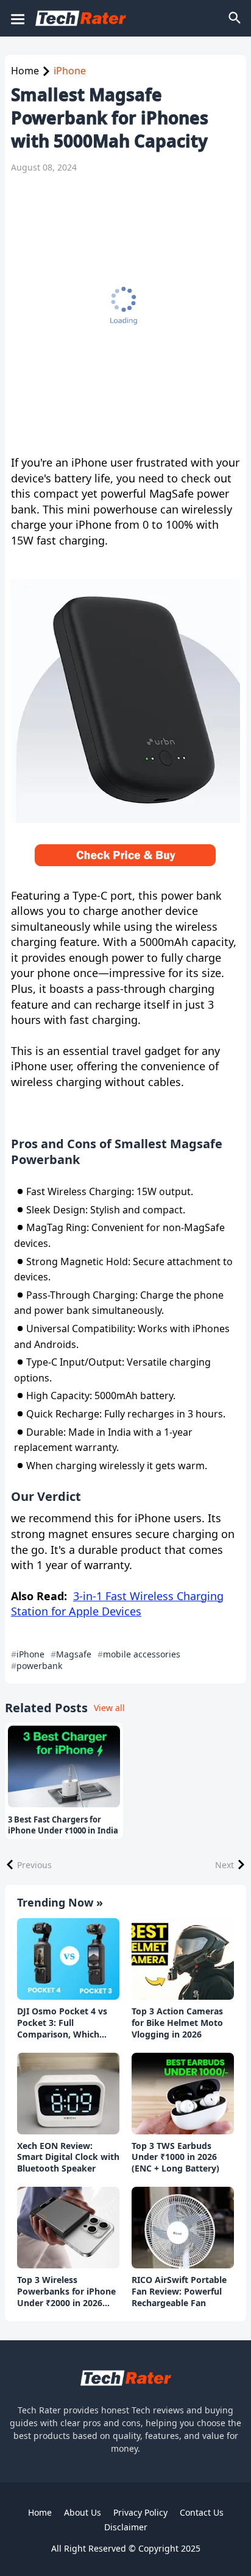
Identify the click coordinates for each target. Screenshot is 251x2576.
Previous (34, 1865)
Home (25, 71)
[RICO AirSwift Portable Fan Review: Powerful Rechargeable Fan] (183, 2228)
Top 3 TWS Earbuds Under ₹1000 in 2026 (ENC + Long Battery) (175, 2158)
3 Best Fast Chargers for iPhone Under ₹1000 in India (63, 1825)
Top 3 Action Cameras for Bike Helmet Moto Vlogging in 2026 (177, 2023)
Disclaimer (126, 2527)
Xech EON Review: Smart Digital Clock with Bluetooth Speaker (68, 2158)
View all (109, 1708)
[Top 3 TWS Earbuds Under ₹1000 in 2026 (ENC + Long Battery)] (183, 2094)
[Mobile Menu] (17, 18)
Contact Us (202, 2512)
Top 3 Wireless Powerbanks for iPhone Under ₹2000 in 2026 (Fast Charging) (66, 2292)
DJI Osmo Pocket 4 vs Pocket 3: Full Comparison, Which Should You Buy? (62, 2023)
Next (224, 1865)
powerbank (39, 1666)
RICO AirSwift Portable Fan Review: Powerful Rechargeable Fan (179, 2292)
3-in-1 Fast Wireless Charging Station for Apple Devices (117, 1604)
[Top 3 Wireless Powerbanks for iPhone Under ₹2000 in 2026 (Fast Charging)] (68, 2228)
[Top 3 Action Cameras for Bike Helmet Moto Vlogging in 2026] (183, 1959)
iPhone (70, 71)
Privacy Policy (140, 2512)
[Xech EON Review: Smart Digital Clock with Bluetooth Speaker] (68, 2094)
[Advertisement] (125, 314)
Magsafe (74, 1654)
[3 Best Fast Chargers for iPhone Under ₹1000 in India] (64, 1766)
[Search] (236, 18)
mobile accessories (142, 1654)
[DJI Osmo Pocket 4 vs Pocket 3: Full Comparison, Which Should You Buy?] (68, 1959)
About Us (83, 2512)
